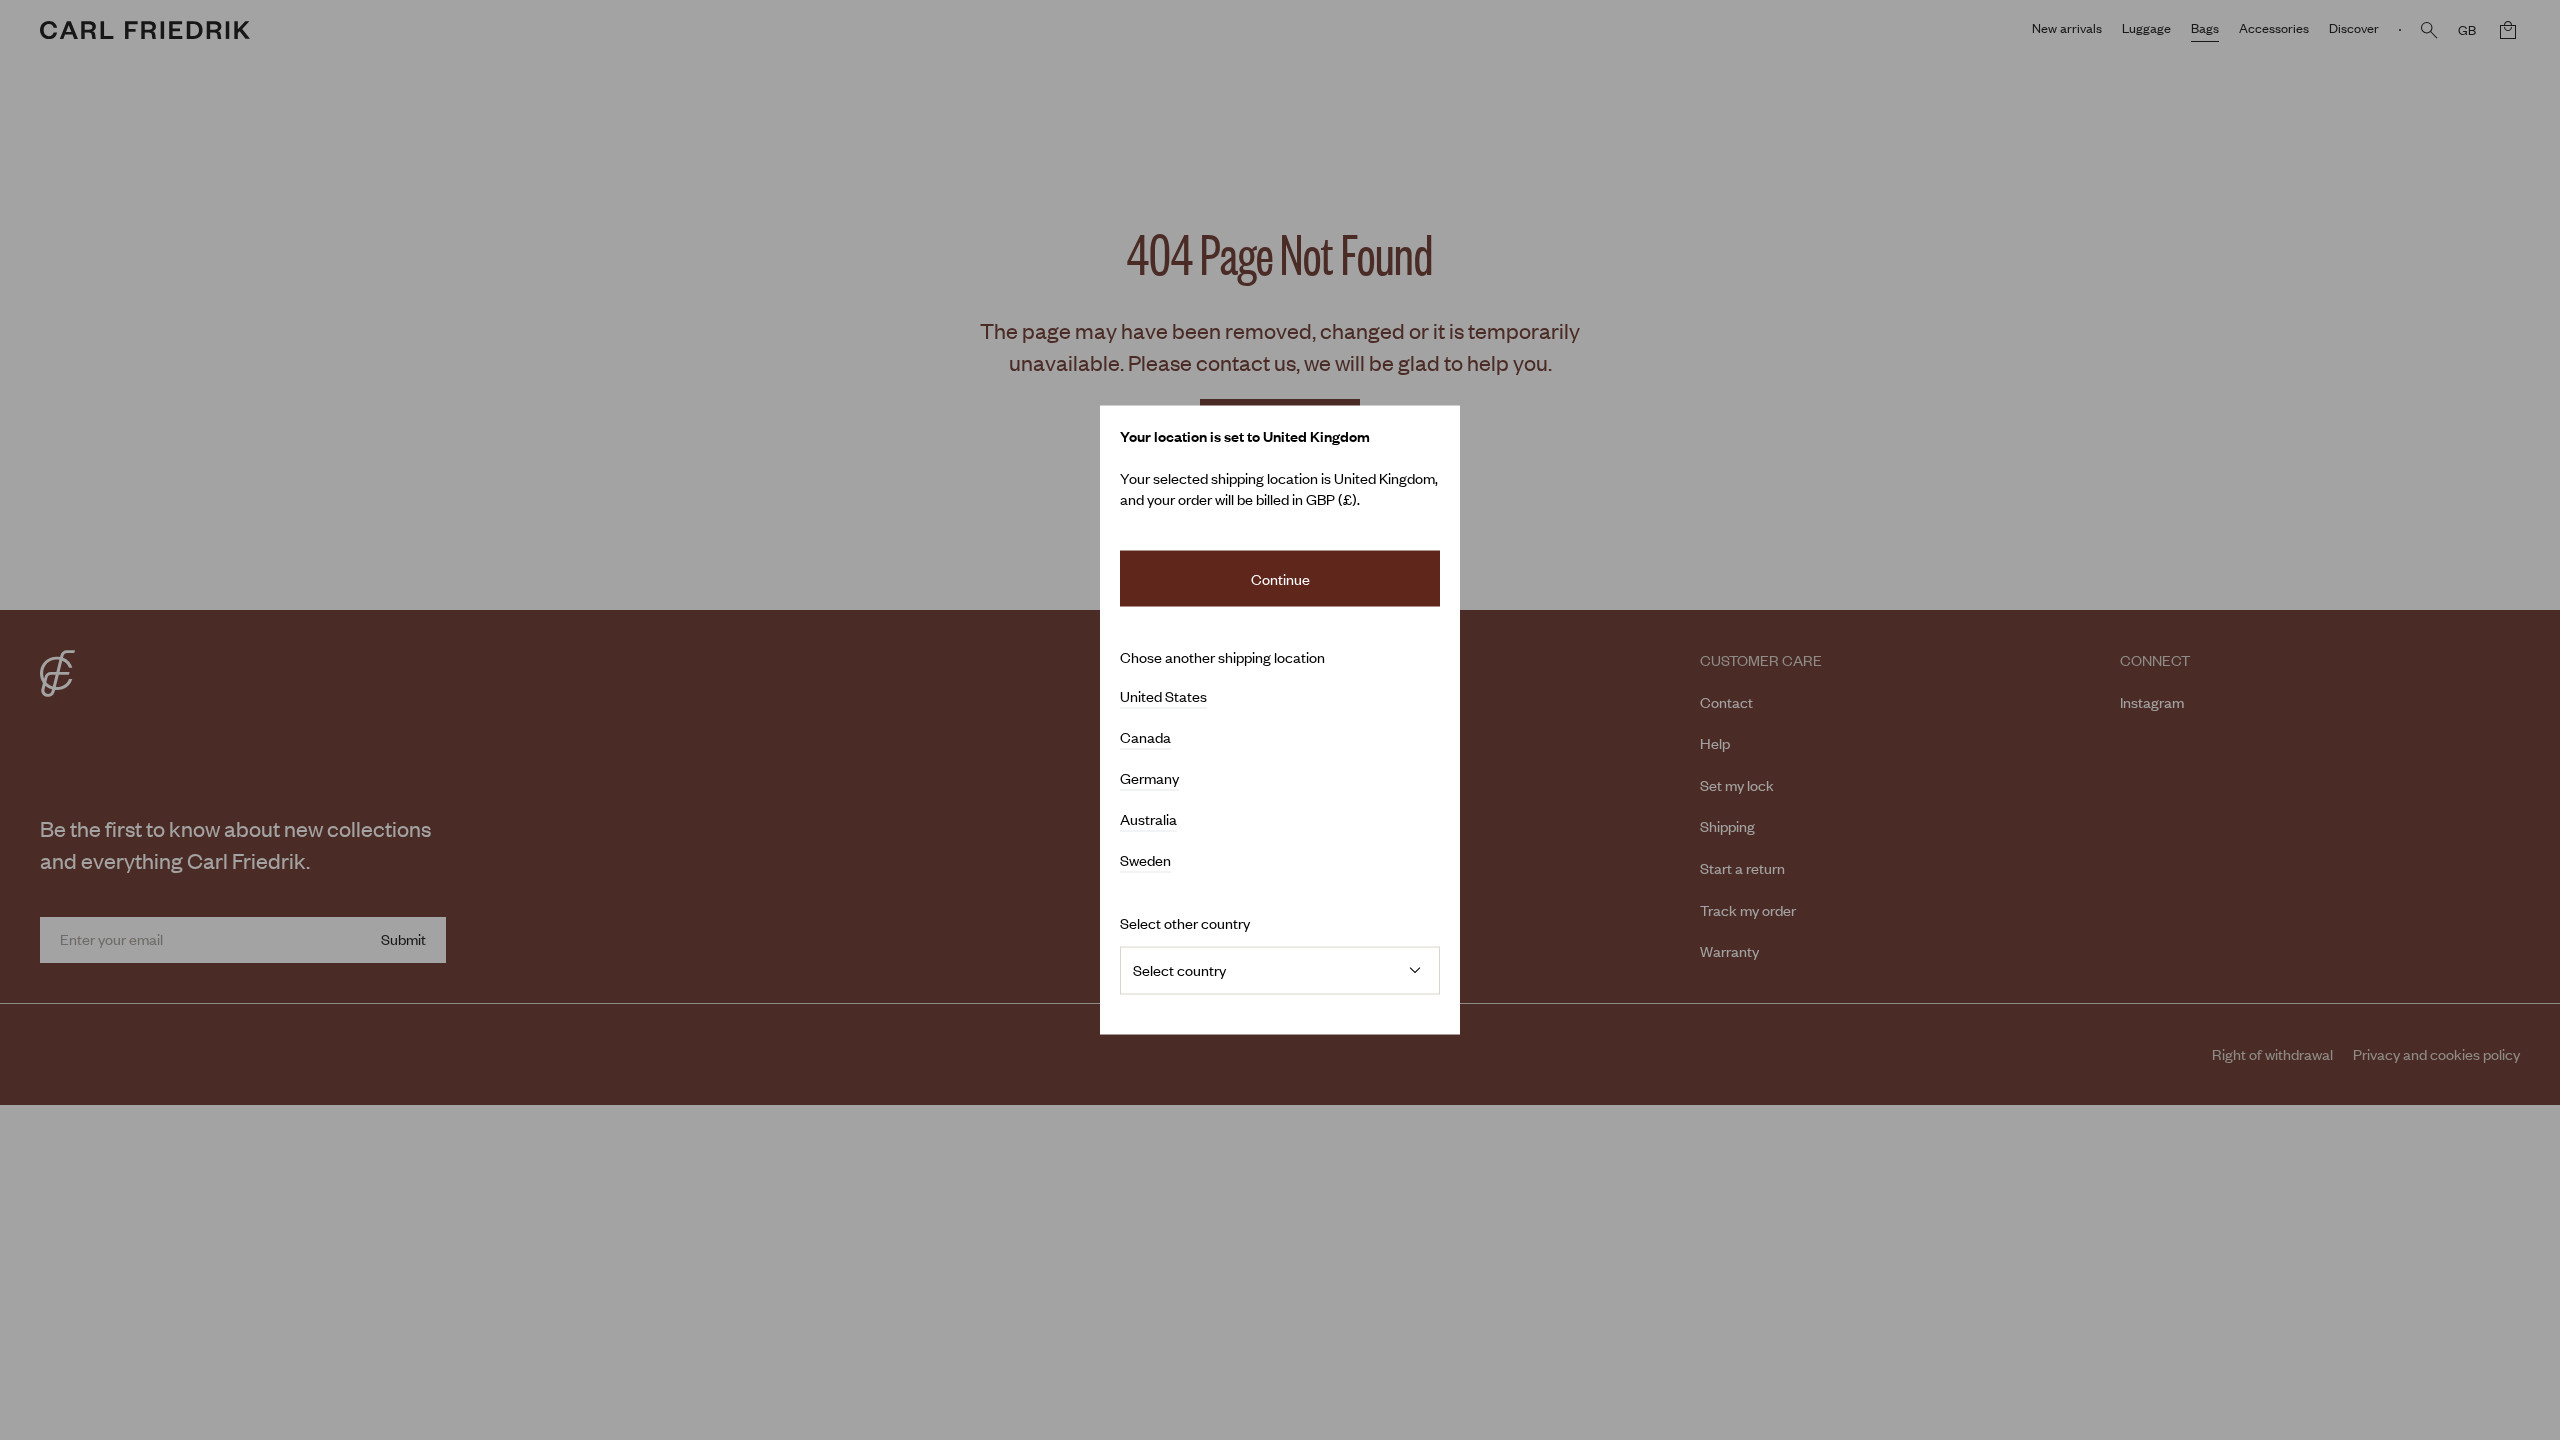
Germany (1149, 779)
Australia (1148, 820)
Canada (1145, 738)
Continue (1280, 578)
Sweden (1145, 861)
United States (1163, 697)
